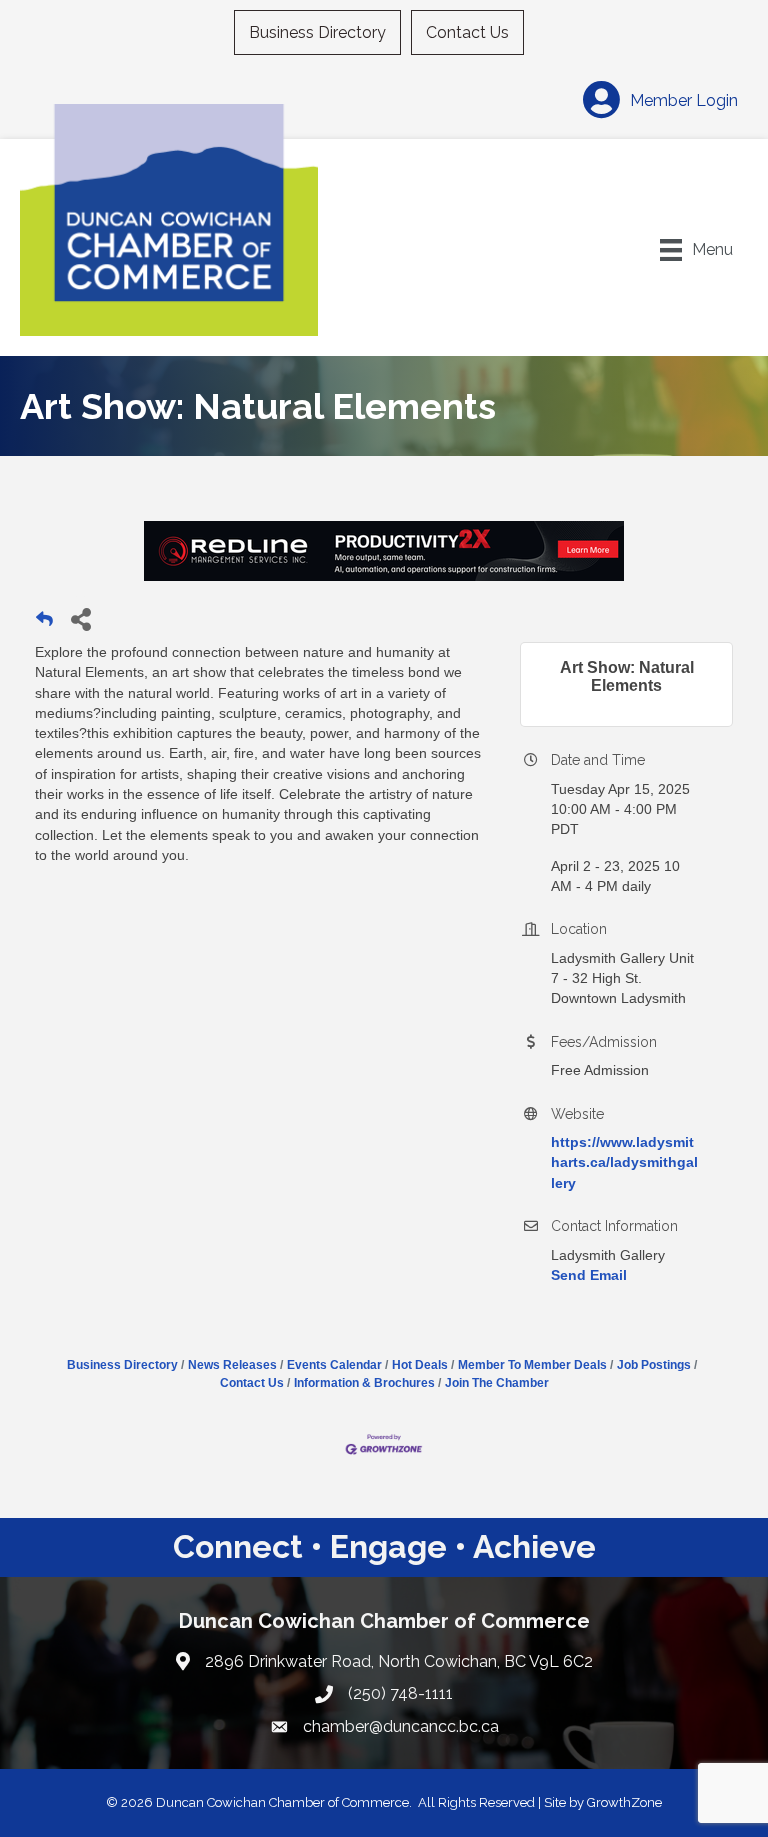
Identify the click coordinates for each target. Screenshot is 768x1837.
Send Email (589, 1275)
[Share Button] (80, 618)
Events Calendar (334, 1365)
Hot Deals (420, 1365)
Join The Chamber (497, 1383)
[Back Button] (44, 624)
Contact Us (467, 32)
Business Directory (317, 32)
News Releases (232, 1365)
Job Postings (654, 1365)
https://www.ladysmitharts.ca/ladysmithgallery (624, 1162)
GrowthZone (624, 1802)
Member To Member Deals (532, 1365)
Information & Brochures (364, 1383)
